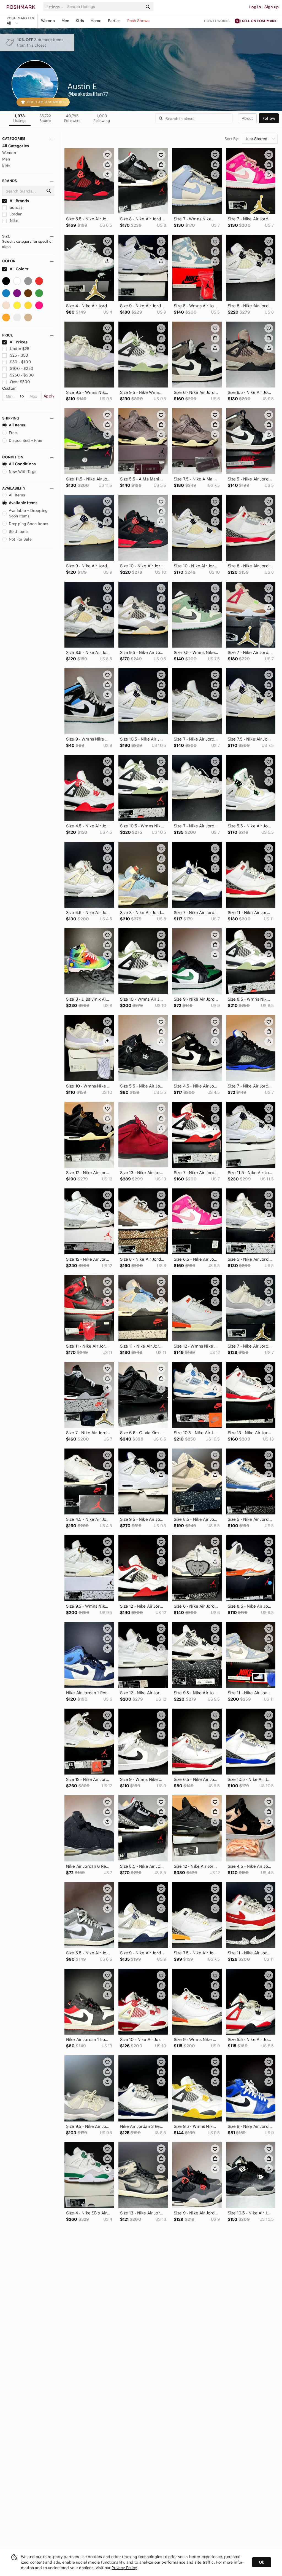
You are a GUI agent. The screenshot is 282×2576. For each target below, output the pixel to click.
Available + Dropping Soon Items (28, 513)
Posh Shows (138, 21)
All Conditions (22, 464)
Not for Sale (20, 539)
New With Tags (23, 472)
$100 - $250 (22, 368)
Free (13, 433)
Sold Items (19, 531)
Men (65, 21)
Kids (80, 21)
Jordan (16, 214)
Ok (261, 2562)
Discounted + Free (26, 440)
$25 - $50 (19, 355)
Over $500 (20, 382)
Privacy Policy (124, 2568)
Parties (114, 21)
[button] (55, 7)
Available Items (23, 503)
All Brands (19, 201)
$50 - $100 (21, 362)
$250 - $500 (22, 375)
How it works (217, 21)
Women (48, 21)
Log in (255, 7)
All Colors (19, 269)
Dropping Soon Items (29, 524)
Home (96, 21)
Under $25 (20, 349)
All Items (17, 425)
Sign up (272, 7)
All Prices (19, 342)
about (247, 118)
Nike (13, 221)
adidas (16, 207)
